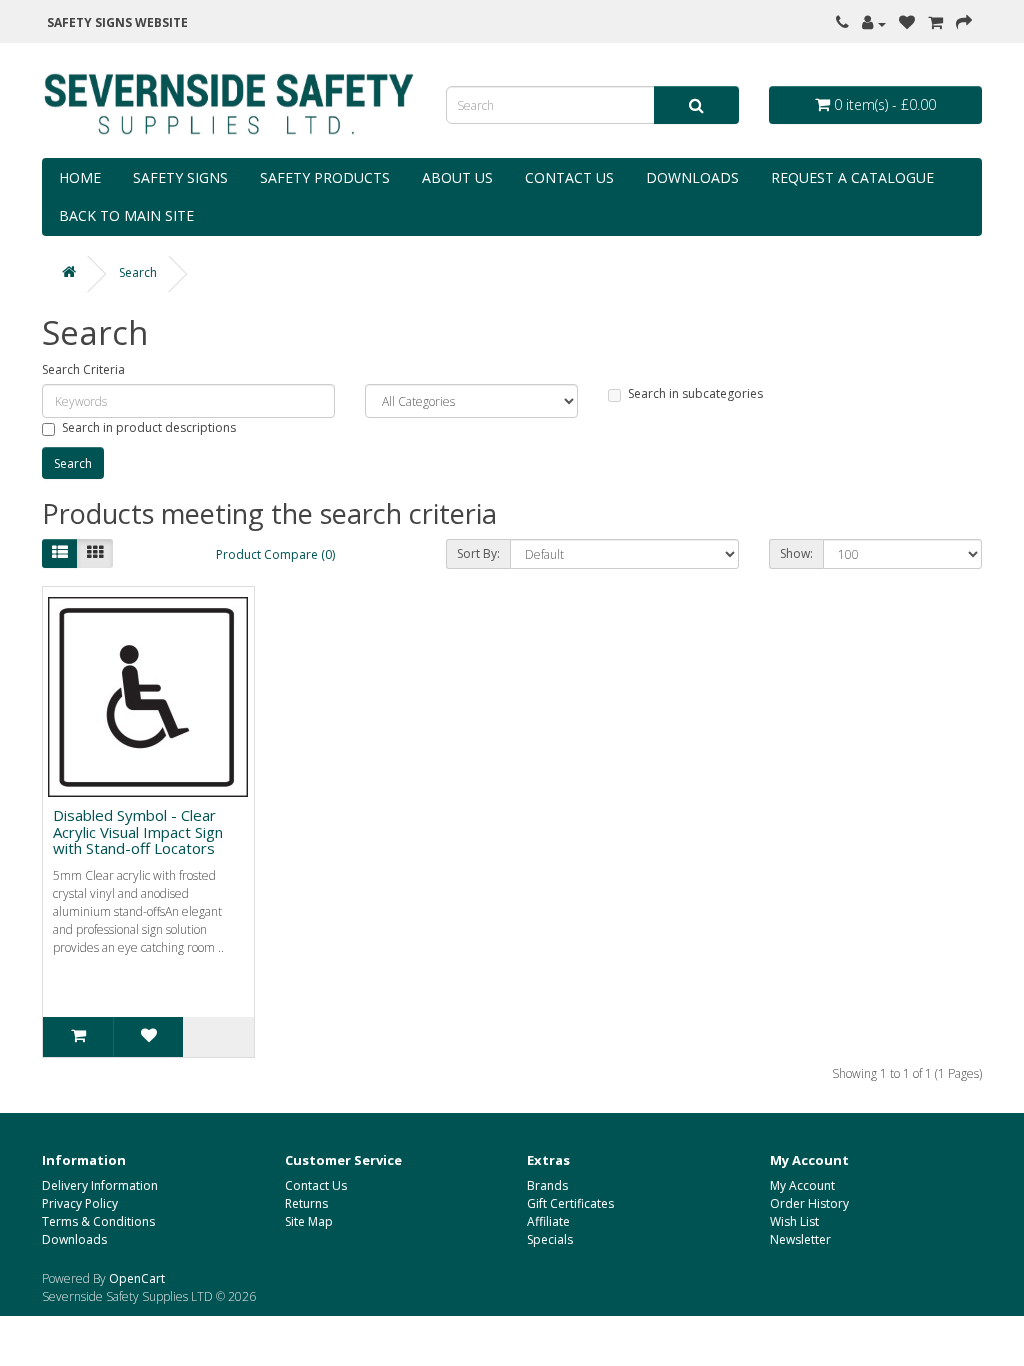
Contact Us (569, 177)
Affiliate (548, 1221)
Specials (550, 1239)
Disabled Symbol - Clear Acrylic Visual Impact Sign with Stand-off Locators (138, 831)
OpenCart (137, 1278)
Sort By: (478, 553)
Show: (796, 553)
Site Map (309, 1221)
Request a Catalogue (852, 177)
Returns (306, 1203)
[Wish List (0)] (907, 23)
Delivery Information (100, 1185)
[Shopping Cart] (935, 23)
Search (138, 272)
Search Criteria (83, 369)
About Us (457, 177)
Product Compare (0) (275, 554)
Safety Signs (180, 177)
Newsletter (800, 1239)
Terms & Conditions (98, 1221)
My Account (802, 1185)
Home (80, 177)
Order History (809, 1203)
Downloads (692, 177)
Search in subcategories (695, 393)
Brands (547, 1185)
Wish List (794, 1221)
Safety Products (325, 177)
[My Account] (874, 23)
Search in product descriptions (149, 427)
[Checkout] (964, 23)
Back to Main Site (126, 215)
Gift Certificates (570, 1203)
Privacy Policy (80, 1203)
